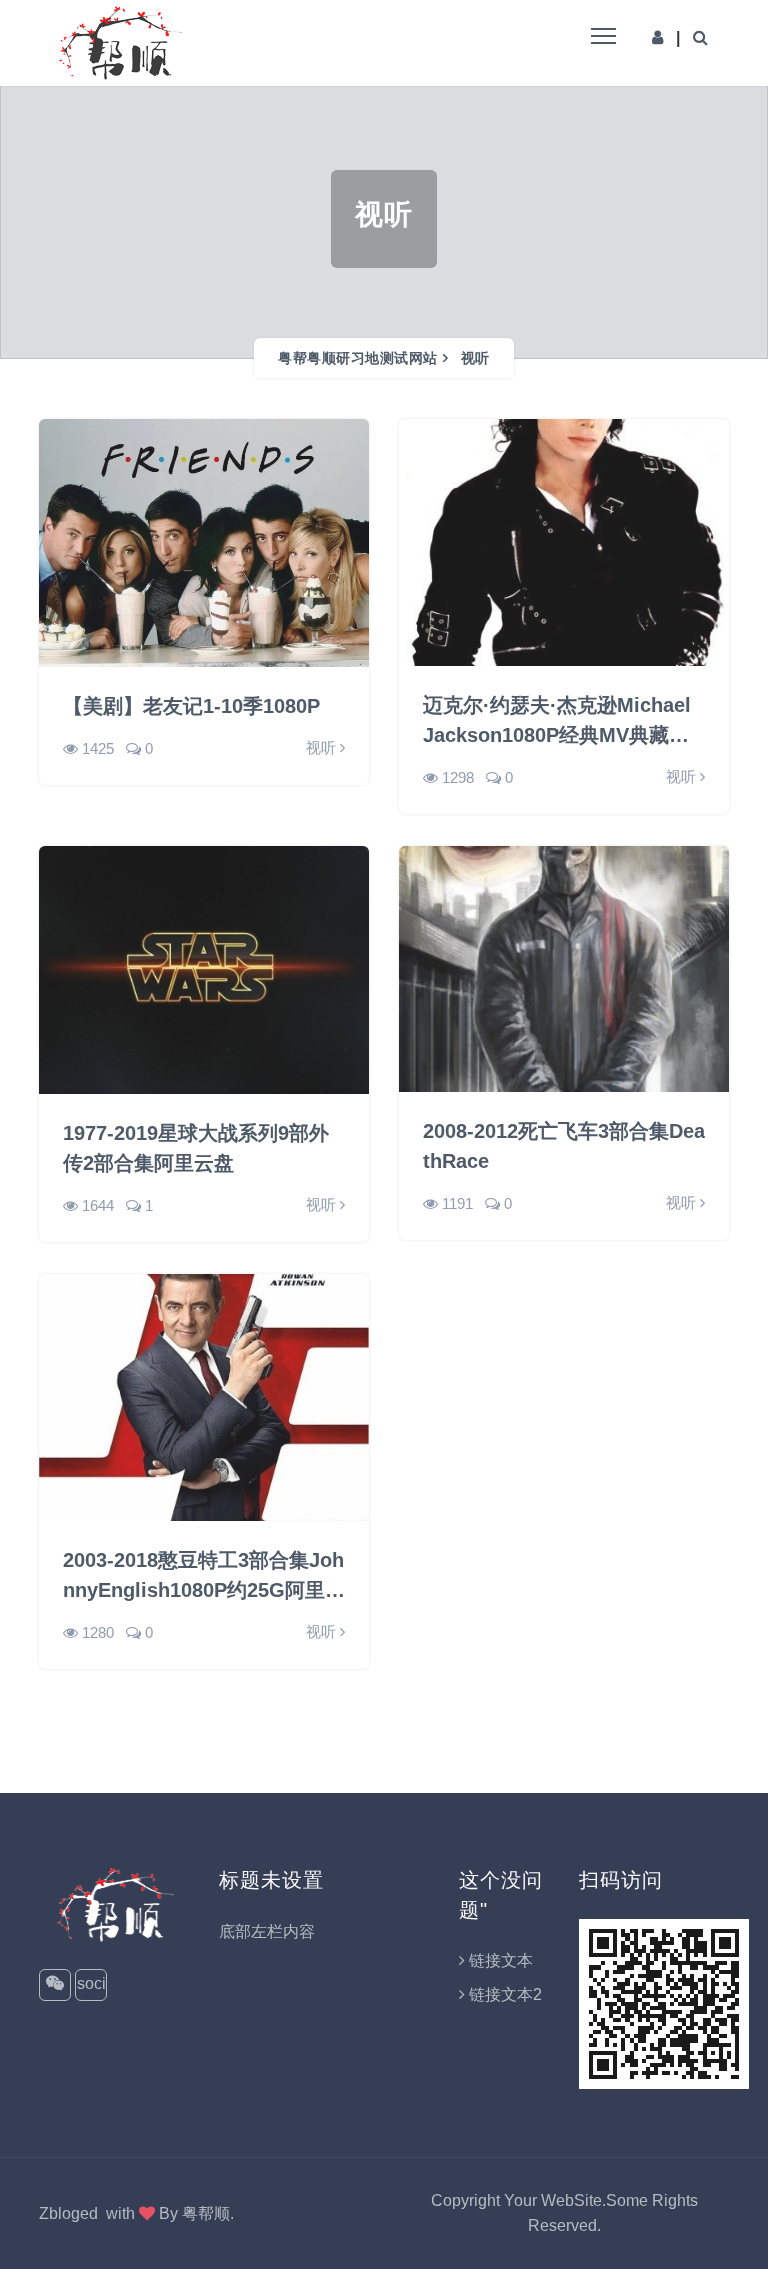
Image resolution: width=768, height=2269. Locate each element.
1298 (458, 777)
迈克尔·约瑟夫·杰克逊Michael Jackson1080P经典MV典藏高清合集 (557, 722)
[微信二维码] (55, 1985)
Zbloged (68, 2213)
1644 (98, 1205)
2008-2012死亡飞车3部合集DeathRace (564, 1146)
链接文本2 (505, 1994)
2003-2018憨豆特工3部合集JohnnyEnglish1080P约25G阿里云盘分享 (204, 1577)
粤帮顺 (206, 2213)
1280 (98, 1632)
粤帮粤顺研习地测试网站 (358, 358)
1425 (98, 748)
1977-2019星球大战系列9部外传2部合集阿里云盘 (196, 1148)
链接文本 (501, 1960)
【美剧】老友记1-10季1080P (191, 706)
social (91, 1988)
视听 (475, 358)
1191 (457, 1203)
